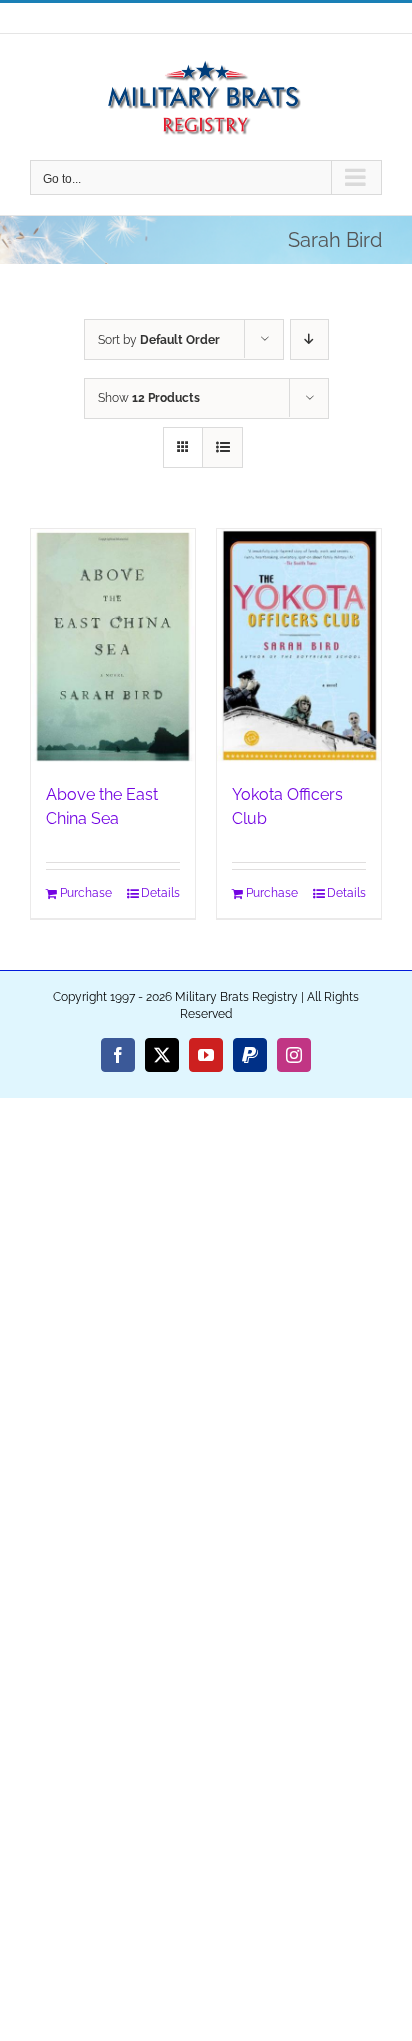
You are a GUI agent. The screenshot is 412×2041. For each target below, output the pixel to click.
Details (160, 893)
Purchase (86, 893)
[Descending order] (309, 339)
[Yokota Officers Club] (299, 646)
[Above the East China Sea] (113, 646)
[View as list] (222, 447)
